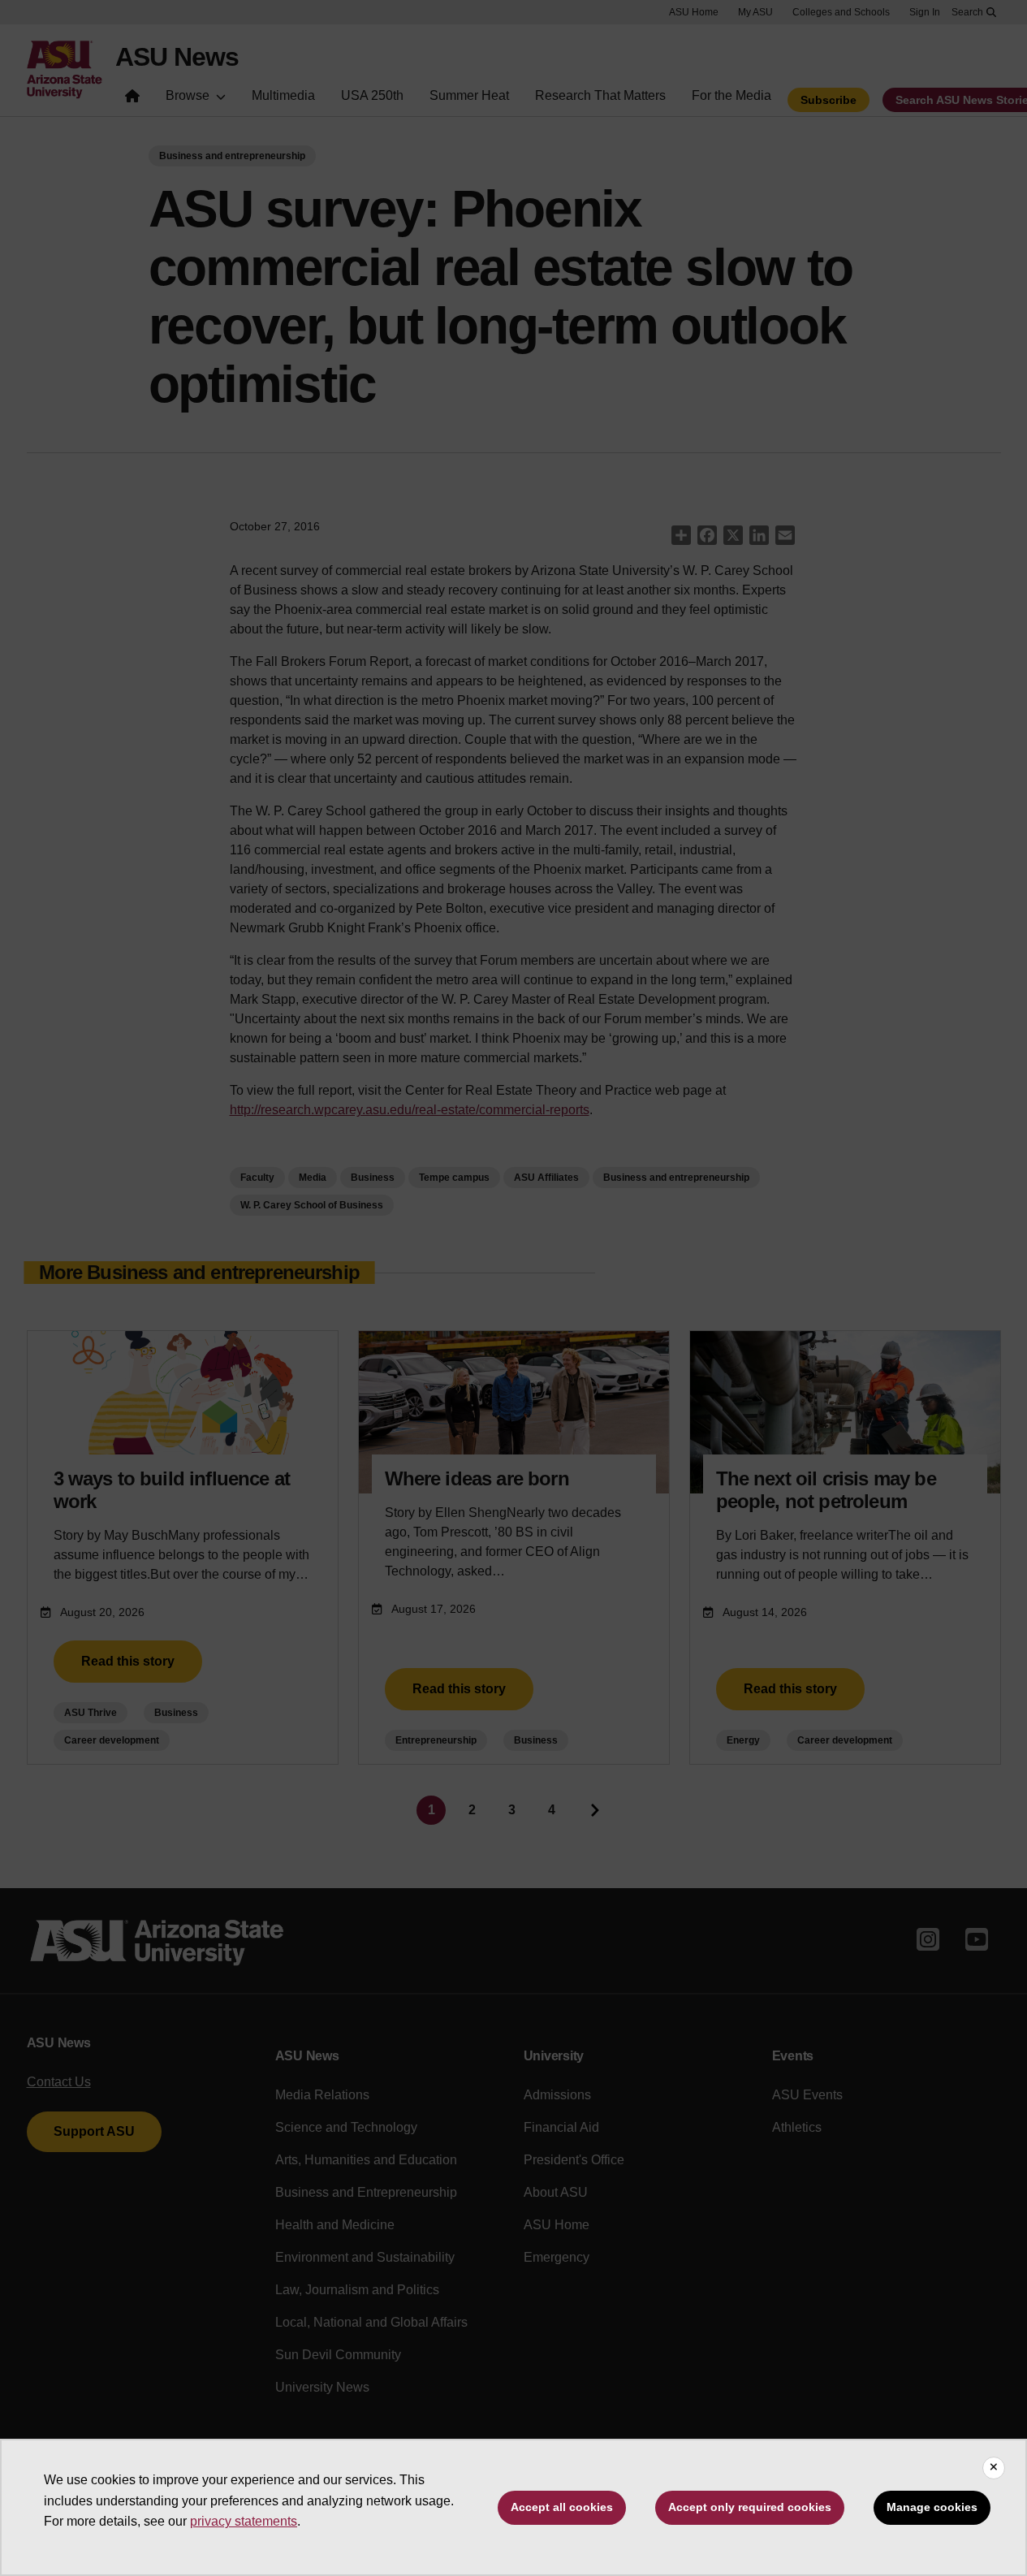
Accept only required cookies (750, 2507)
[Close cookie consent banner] (994, 2468)
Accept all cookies (562, 2507)
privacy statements (244, 2521)
